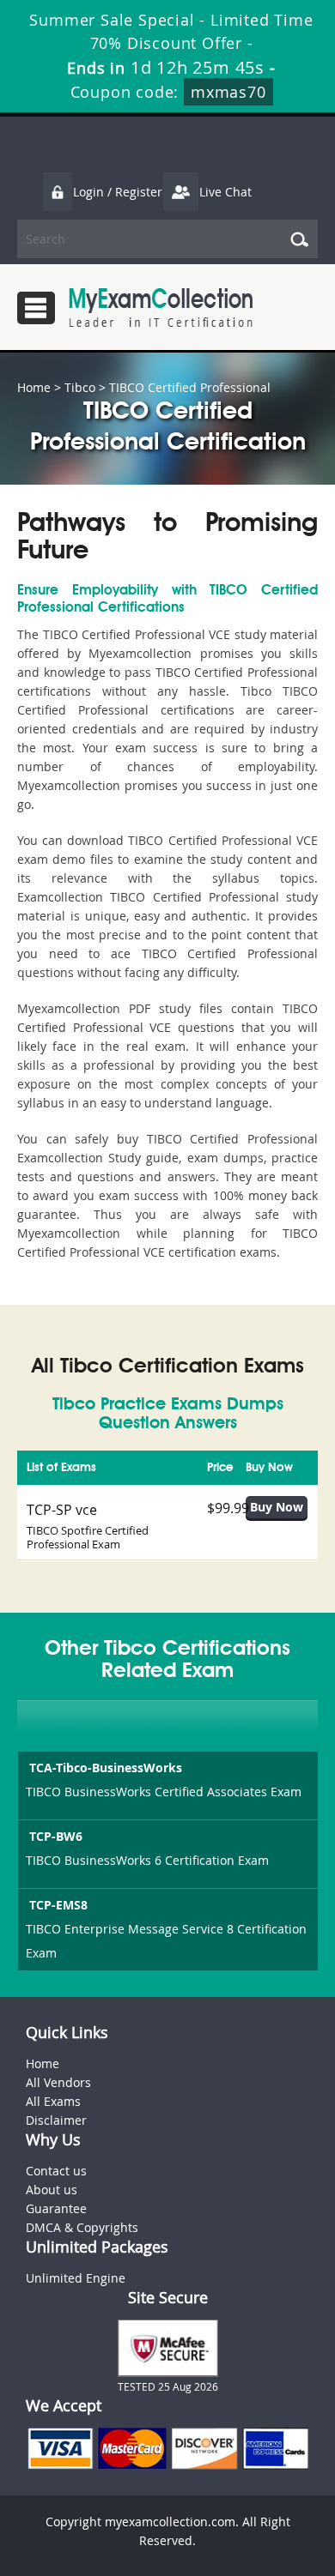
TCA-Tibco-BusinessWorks (106, 1768)
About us (52, 2190)
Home (34, 387)
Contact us (56, 2171)
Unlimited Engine (76, 2278)
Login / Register (118, 192)
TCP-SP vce (62, 1510)
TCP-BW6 (56, 1836)
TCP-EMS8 (58, 1905)
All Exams (53, 2101)
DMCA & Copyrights (82, 2227)
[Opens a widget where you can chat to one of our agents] (217, 2472)
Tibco (80, 387)
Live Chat (225, 192)
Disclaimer (56, 2120)
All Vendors (58, 2082)
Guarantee (56, 2208)
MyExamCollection (161, 308)
